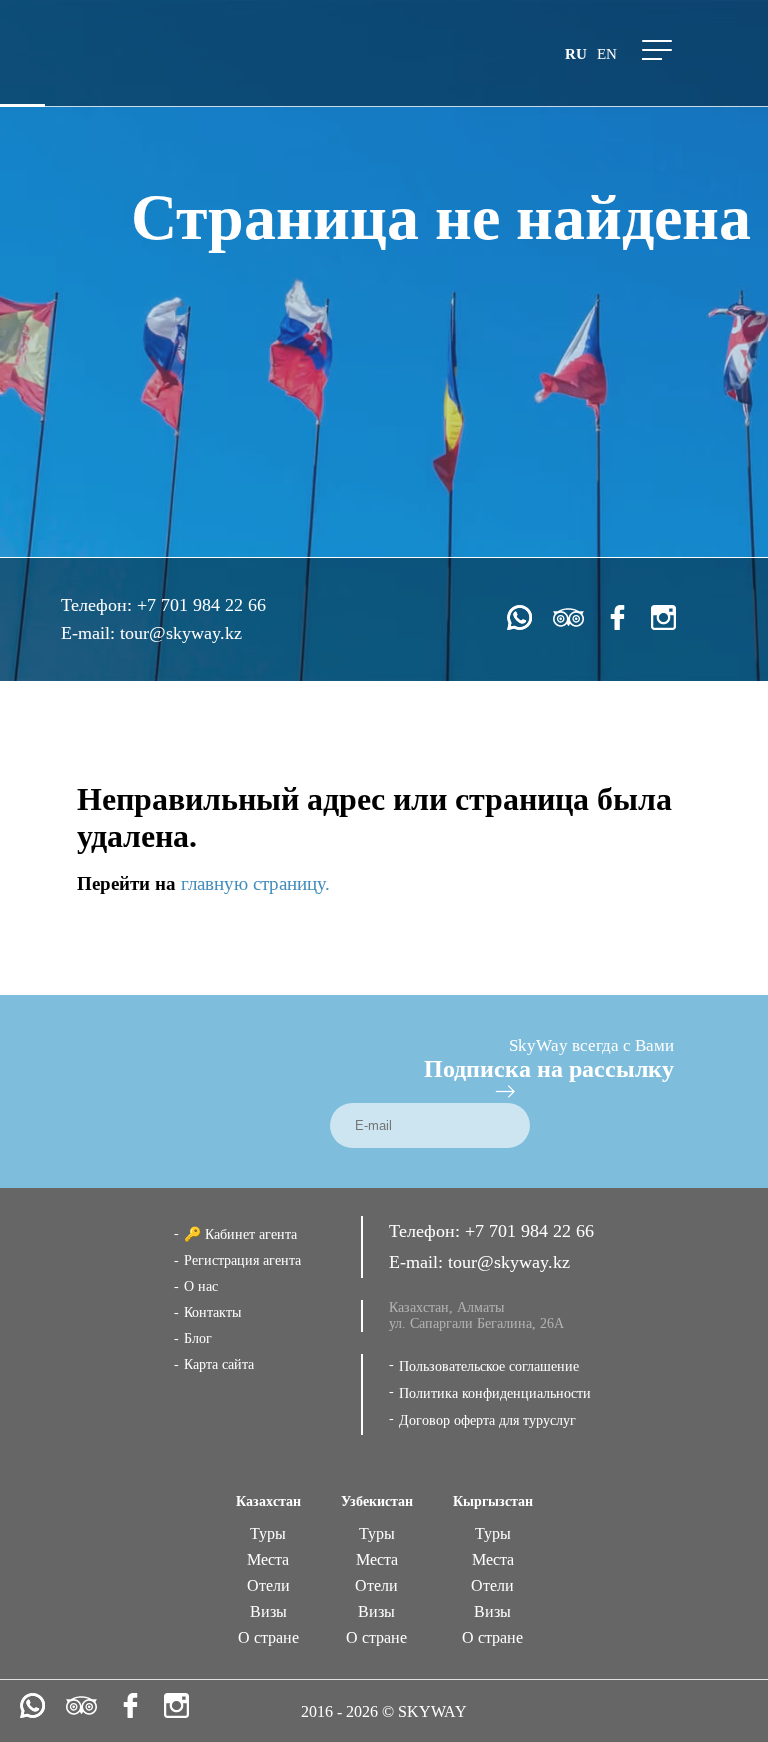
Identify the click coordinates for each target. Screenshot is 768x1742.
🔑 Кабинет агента (240, 1234)
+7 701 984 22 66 (201, 605)
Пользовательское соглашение (489, 1366)
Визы (268, 1611)
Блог (198, 1338)
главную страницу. (255, 883)
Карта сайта (219, 1364)
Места (268, 1559)
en (607, 54)
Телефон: (99, 605)
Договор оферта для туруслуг (487, 1420)
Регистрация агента (242, 1260)
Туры (268, 1533)
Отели (268, 1585)
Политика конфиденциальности (495, 1393)
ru (576, 54)
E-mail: (90, 633)
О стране (268, 1637)
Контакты (212, 1312)
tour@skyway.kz (181, 633)
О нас (201, 1286)
